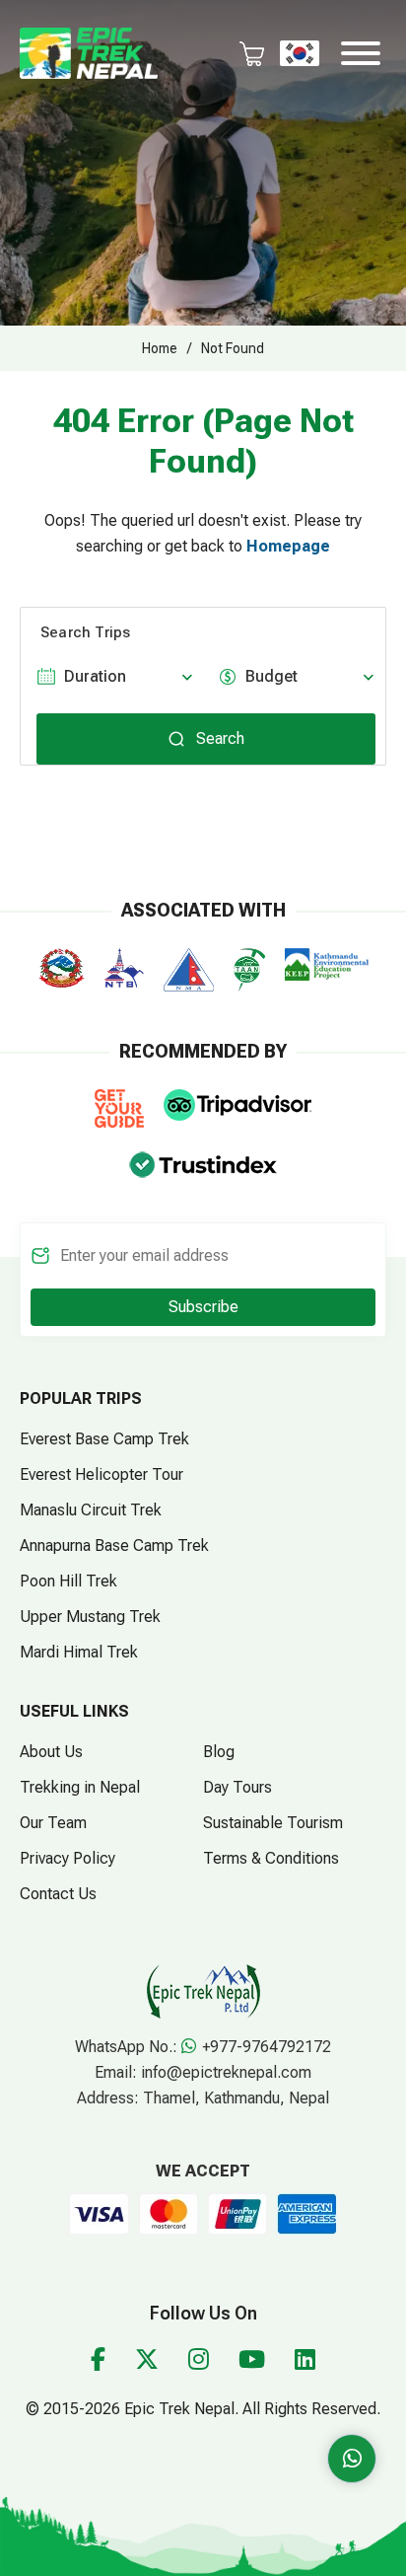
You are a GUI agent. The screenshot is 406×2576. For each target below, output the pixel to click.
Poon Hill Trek (68, 1581)
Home (160, 348)
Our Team (53, 1823)
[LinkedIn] (305, 2360)
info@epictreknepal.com (226, 2072)
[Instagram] (199, 2360)
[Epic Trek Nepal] (89, 52)
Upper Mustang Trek (90, 1617)
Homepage (288, 546)
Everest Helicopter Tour (101, 1474)
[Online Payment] (99, 2212)
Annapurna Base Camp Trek (114, 1546)
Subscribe (203, 1307)
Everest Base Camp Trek (104, 1439)
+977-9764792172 (265, 2047)
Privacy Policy (68, 1858)
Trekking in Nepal (80, 1787)
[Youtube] (252, 2360)
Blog (219, 1752)
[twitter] (147, 2360)
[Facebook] (98, 2360)
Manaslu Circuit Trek (91, 1510)
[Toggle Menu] (361, 53)
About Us (51, 1752)
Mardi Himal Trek (79, 1652)
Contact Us (58, 1894)
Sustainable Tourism (273, 1823)
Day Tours (237, 1787)
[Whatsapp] (352, 2459)
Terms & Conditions (271, 1858)
